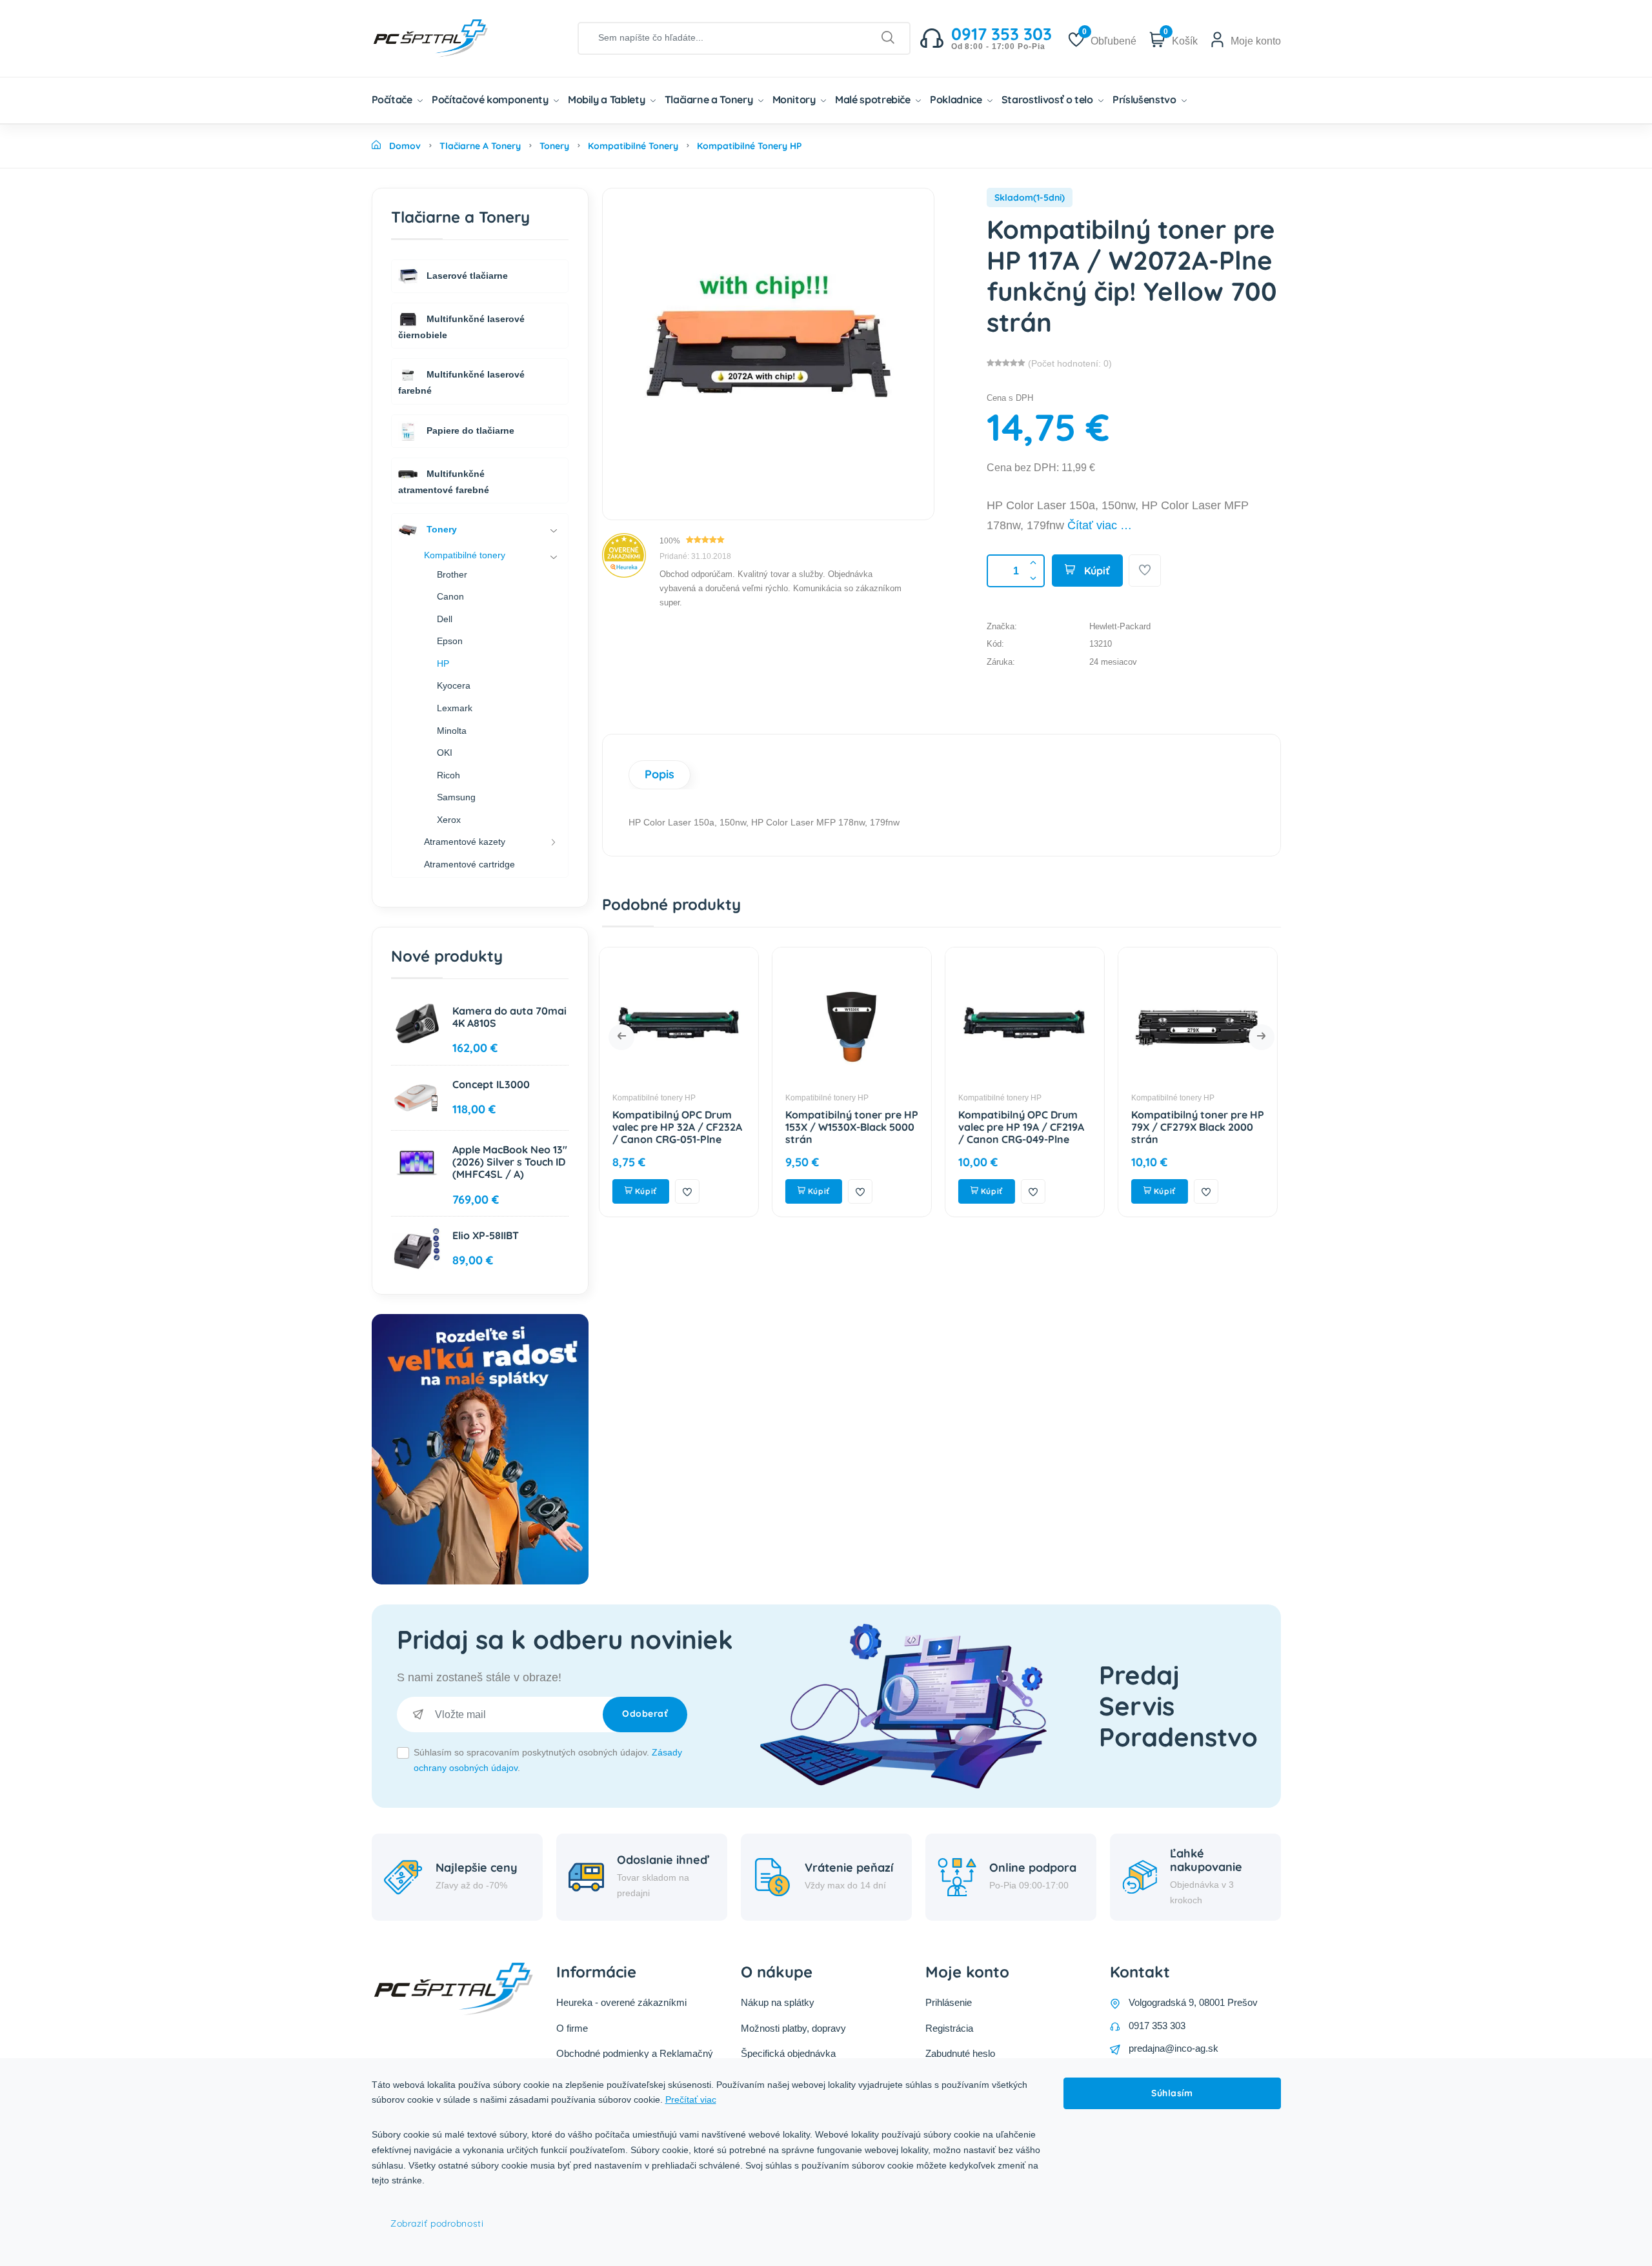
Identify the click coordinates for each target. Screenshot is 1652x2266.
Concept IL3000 (491, 1084)
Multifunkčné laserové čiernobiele (461, 326)
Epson (450, 641)
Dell (445, 619)
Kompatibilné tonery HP (657, 1098)
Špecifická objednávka (788, 2053)
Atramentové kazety (465, 842)
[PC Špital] (452, 37)
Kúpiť (1096, 571)
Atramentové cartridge (469, 864)
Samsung (456, 797)
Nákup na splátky (778, 2002)
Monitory (795, 99)
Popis (660, 774)
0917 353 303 (1157, 2026)
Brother (452, 574)
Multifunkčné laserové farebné (461, 382)
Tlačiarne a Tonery (710, 99)
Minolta (452, 731)
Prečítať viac (691, 2099)
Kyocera (454, 685)
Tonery (440, 529)
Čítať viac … (1100, 525)
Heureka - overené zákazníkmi (621, 2002)
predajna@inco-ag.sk (1174, 2048)
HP (443, 663)
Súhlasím (1172, 2093)
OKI (445, 753)
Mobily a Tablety (608, 99)
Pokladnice (957, 99)
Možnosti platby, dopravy (793, 2028)
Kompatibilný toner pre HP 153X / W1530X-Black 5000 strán (682, 1127)
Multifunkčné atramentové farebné (444, 481)
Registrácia (949, 2028)
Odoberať (645, 1714)
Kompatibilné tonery (465, 555)
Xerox (449, 820)
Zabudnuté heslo (960, 2053)
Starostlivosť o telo (1049, 99)
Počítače (393, 99)
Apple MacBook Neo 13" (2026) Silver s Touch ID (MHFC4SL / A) (510, 1162)
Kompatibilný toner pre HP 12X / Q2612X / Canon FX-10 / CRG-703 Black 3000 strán (1201, 1133)
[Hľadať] (888, 38)
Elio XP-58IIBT (486, 1235)
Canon (450, 596)
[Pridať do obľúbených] (1145, 571)
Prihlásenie (949, 2002)
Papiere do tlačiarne (469, 430)
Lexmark (455, 708)
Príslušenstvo (1145, 99)
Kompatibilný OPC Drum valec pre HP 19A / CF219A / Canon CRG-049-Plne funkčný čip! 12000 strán (851, 1133)
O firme (572, 2028)
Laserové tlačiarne (466, 275)
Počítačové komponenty (491, 99)
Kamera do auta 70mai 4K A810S (509, 1017)
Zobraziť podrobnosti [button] (437, 2223)
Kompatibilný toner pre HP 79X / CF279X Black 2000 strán (1028, 1127)
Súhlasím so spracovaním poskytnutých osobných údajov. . (548, 1760)
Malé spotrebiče (874, 99)
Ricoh (448, 775)
